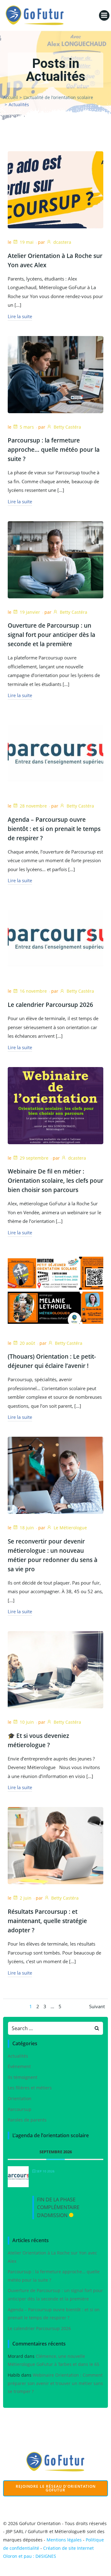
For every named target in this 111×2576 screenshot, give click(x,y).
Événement (19, 2066)
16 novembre (33, 991)
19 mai (27, 242)
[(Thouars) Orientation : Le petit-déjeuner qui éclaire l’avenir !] (55, 1290)
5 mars (27, 427)
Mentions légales (64, 2540)
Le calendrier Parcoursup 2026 (39, 2328)
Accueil (10, 97)
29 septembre (34, 1158)
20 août (27, 1343)
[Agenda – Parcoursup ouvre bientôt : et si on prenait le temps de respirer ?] (55, 753)
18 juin (27, 1528)
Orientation (20, 2098)
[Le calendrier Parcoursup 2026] (55, 938)
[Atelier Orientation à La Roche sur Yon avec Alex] (55, 189)
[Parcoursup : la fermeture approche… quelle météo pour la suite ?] (55, 374)
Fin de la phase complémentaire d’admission (58, 2207)
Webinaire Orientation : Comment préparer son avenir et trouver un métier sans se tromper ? (55, 2383)
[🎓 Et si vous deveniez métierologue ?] (55, 1669)
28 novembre (33, 806)
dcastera (62, 242)
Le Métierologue (70, 1528)
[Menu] (104, 15)
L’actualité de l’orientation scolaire (58, 97)
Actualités (18, 2056)
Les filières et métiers (30, 2088)
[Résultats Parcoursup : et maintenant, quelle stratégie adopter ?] (55, 1845)
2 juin (26, 1898)
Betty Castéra (67, 427)
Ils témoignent (23, 2077)
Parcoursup (20, 2109)
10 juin (27, 1722)
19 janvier (30, 612)
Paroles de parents (27, 2120)
